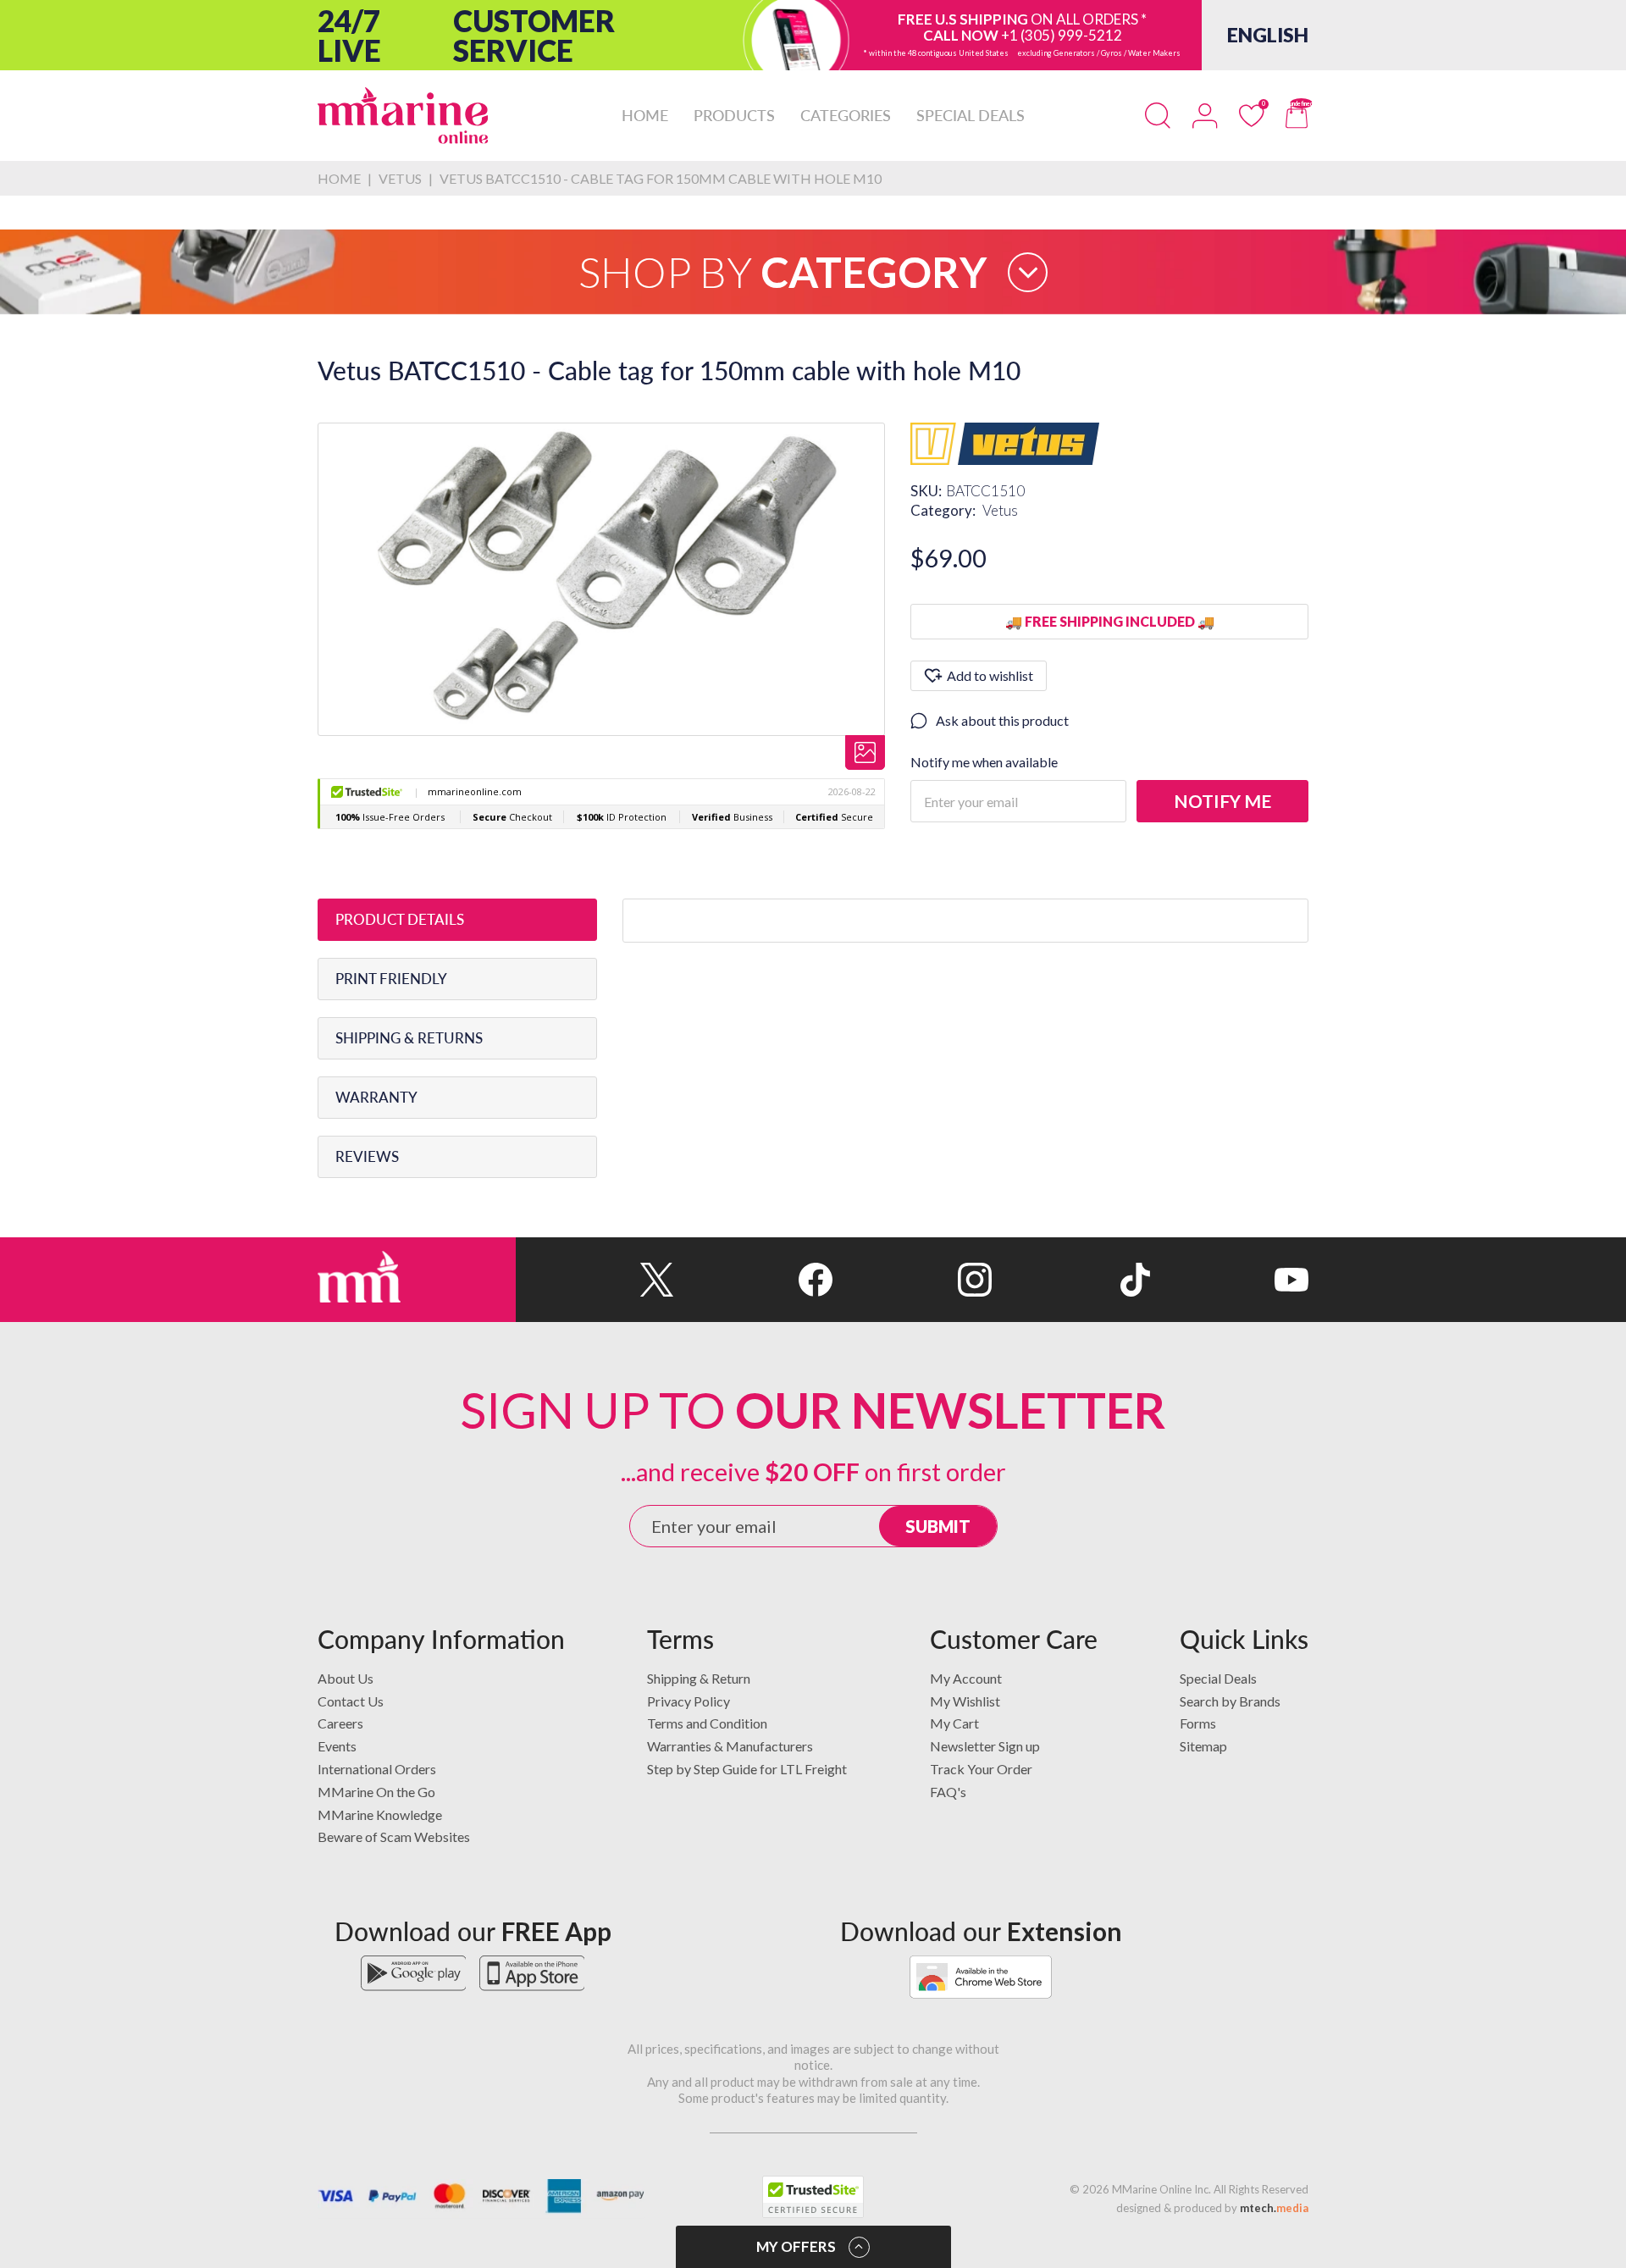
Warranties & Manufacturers (730, 1746)
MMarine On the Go (376, 1792)
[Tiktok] (1071, 1280)
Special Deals (1218, 1678)
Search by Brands (1230, 1701)
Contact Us (351, 1701)
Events (337, 1746)
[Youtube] (1229, 1280)
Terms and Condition (707, 1723)
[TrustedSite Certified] (813, 2197)
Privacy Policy (689, 1701)
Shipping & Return (699, 1678)
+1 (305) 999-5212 (1062, 35)
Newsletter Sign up (985, 1746)
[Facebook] (753, 1280)
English (1268, 35)
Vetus (1000, 510)
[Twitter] (595, 1280)
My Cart (954, 1723)
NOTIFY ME (1222, 801)
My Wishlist (965, 1701)
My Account (966, 1678)
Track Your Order (981, 1769)
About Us (346, 1678)
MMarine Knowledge (380, 1814)
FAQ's (948, 1792)
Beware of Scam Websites (394, 1837)
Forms (1198, 1723)
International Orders (377, 1769)
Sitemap (1203, 1746)
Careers (340, 1723)
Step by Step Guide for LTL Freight (747, 1769)
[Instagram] (912, 1280)
